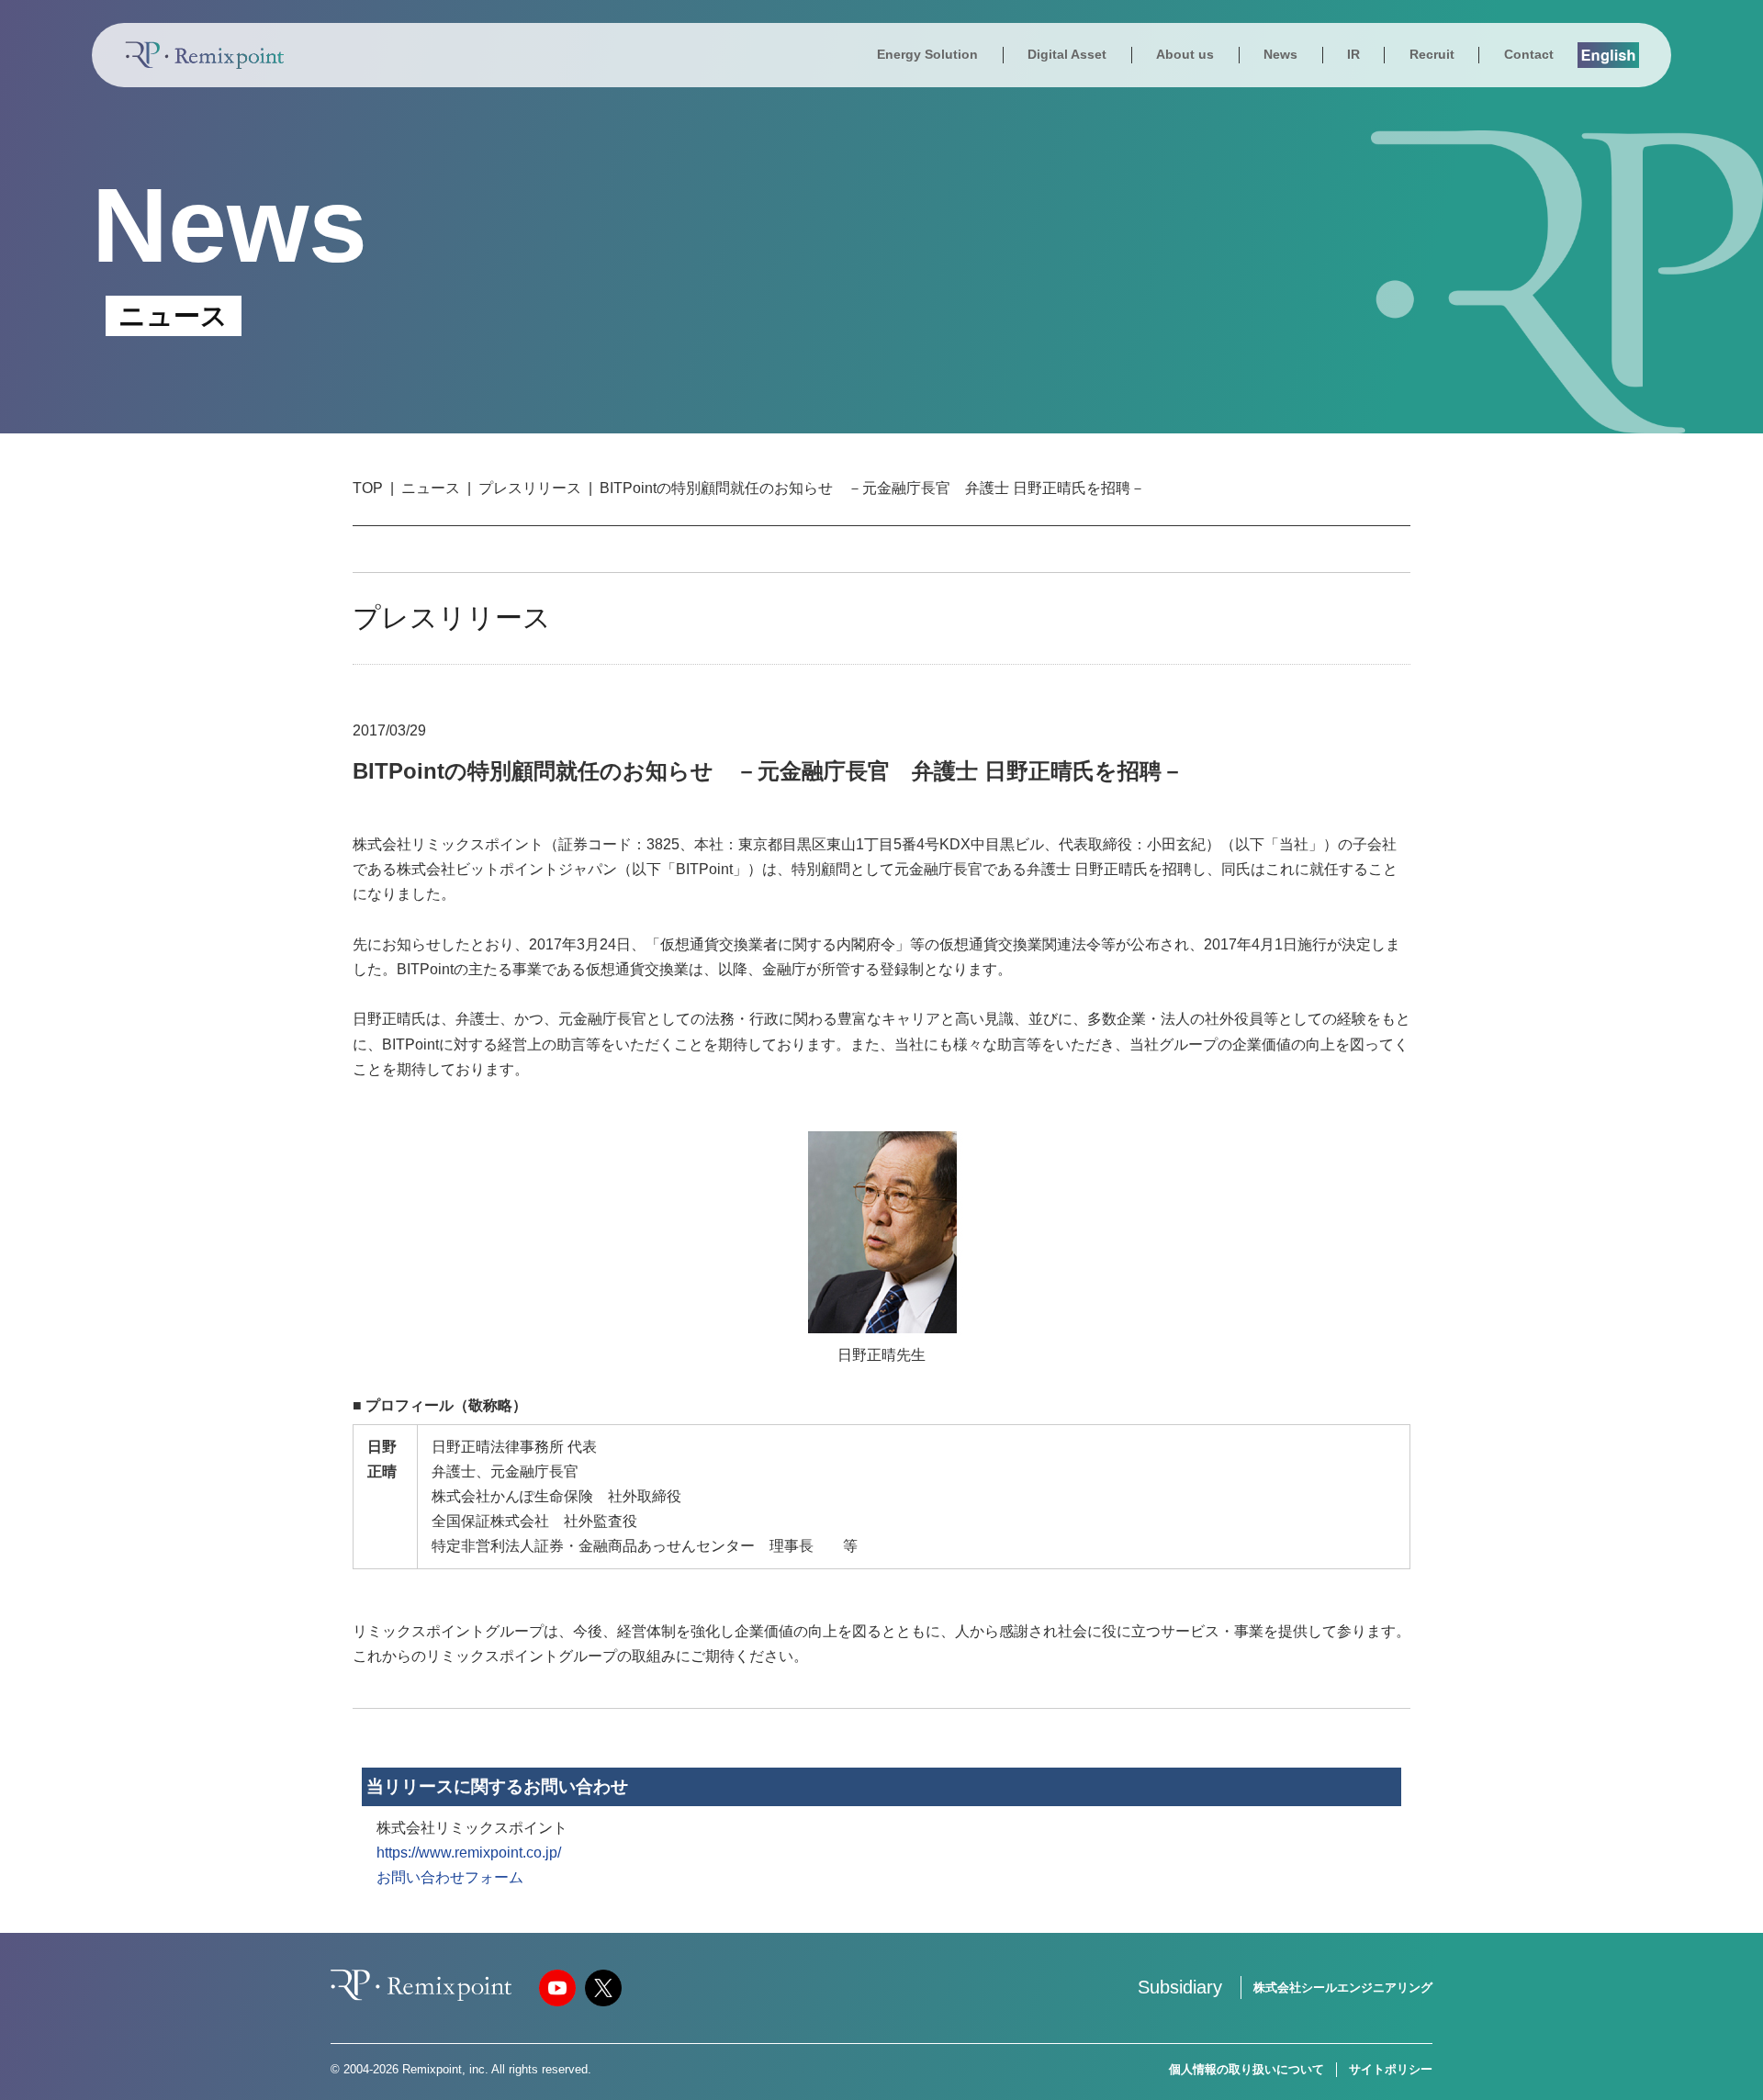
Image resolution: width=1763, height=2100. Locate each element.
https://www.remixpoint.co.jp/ (469, 1853)
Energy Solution (927, 54)
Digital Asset (1067, 54)
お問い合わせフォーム (450, 1877)
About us (1185, 54)
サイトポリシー (1391, 2069)
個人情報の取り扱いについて (1246, 2069)
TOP (368, 488)
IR (1353, 54)
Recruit (1432, 54)
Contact (1529, 54)
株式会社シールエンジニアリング (1343, 1988)
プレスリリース (530, 488)
